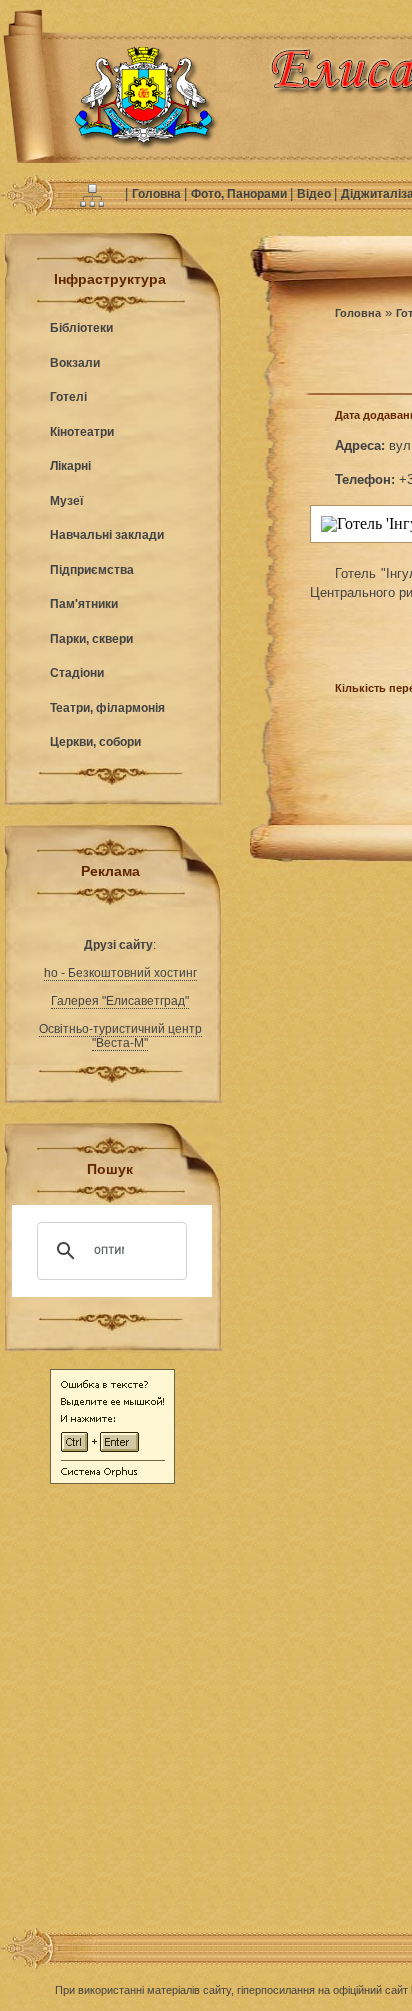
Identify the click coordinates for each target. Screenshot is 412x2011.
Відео (315, 194)
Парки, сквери (91, 639)
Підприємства (92, 570)
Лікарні (70, 466)
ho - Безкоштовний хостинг (120, 973)
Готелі (68, 397)
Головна (158, 194)
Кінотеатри (82, 432)
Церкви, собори (95, 742)
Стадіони (77, 673)
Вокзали (75, 363)
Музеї (66, 501)
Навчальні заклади (107, 535)
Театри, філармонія (107, 708)
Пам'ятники (84, 604)
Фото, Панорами (240, 194)
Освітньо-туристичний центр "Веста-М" (120, 1036)
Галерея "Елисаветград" (120, 1001)
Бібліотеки (81, 328)
